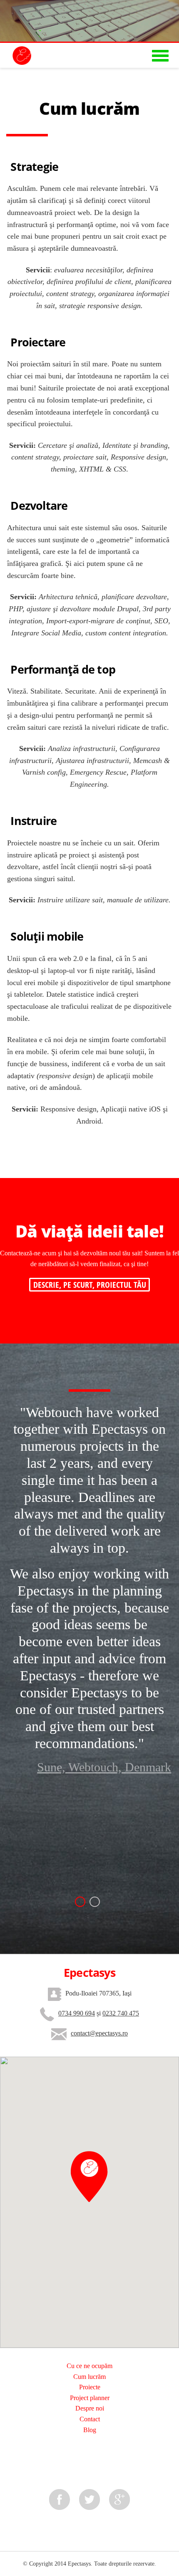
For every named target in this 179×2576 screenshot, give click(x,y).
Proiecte (90, 2387)
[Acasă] (16, 54)
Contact (90, 2419)
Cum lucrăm (89, 2377)
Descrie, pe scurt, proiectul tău (90, 1285)
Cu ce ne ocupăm (89, 2366)
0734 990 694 (77, 2013)
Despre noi (90, 2408)
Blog (90, 2430)
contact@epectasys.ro (99, 2033)
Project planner (90, 2398)
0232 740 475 (121, 2013)
